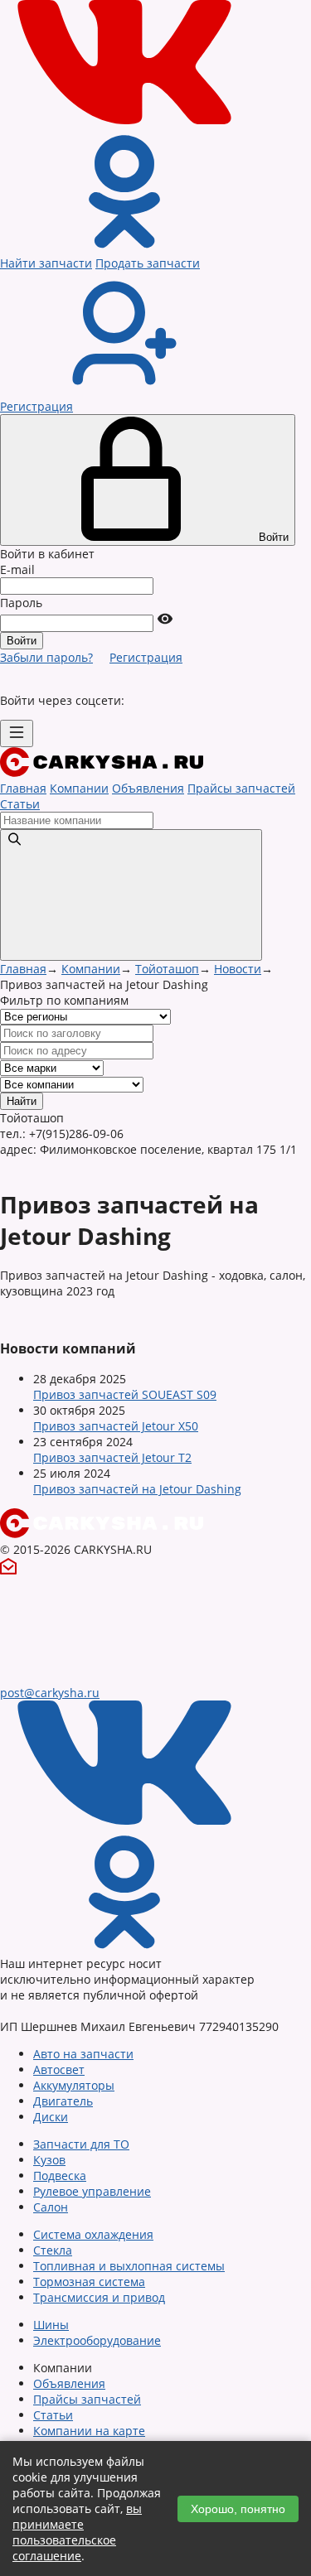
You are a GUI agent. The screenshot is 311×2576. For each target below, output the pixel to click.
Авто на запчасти (83, 2054)
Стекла (53, 2250)
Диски (51, 2117)
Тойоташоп (167, 969)
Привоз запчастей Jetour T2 (112, 1457)
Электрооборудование (97, 2340)
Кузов (49, 2160)
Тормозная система (89, 2282)
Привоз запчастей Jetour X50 (116, 1426)
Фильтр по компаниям (64, 1000)
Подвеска (60, 2176)
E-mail (17, 569)
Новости (238, 969)
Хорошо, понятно (238, 2509)
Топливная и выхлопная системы (129, 2266)
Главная (23, 788)
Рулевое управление (92, 2191)
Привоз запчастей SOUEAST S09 (125, 1394)
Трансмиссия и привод (99, 2297)
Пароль (21, 603)
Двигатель (63, 2101)
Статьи (20, 804)
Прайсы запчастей (241, 788)
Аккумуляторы (74, 2085)
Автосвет (59, 2069)
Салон (51, 2207)
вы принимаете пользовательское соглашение (77, 2532)
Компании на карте (89, 2431)
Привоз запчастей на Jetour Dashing (137, 1489)
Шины (51, 2325)
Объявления (148, 788)
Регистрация (146, 657)
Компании (79, 788)
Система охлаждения (93, 2234)
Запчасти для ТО (81, 2144)
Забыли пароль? (46, 657)
